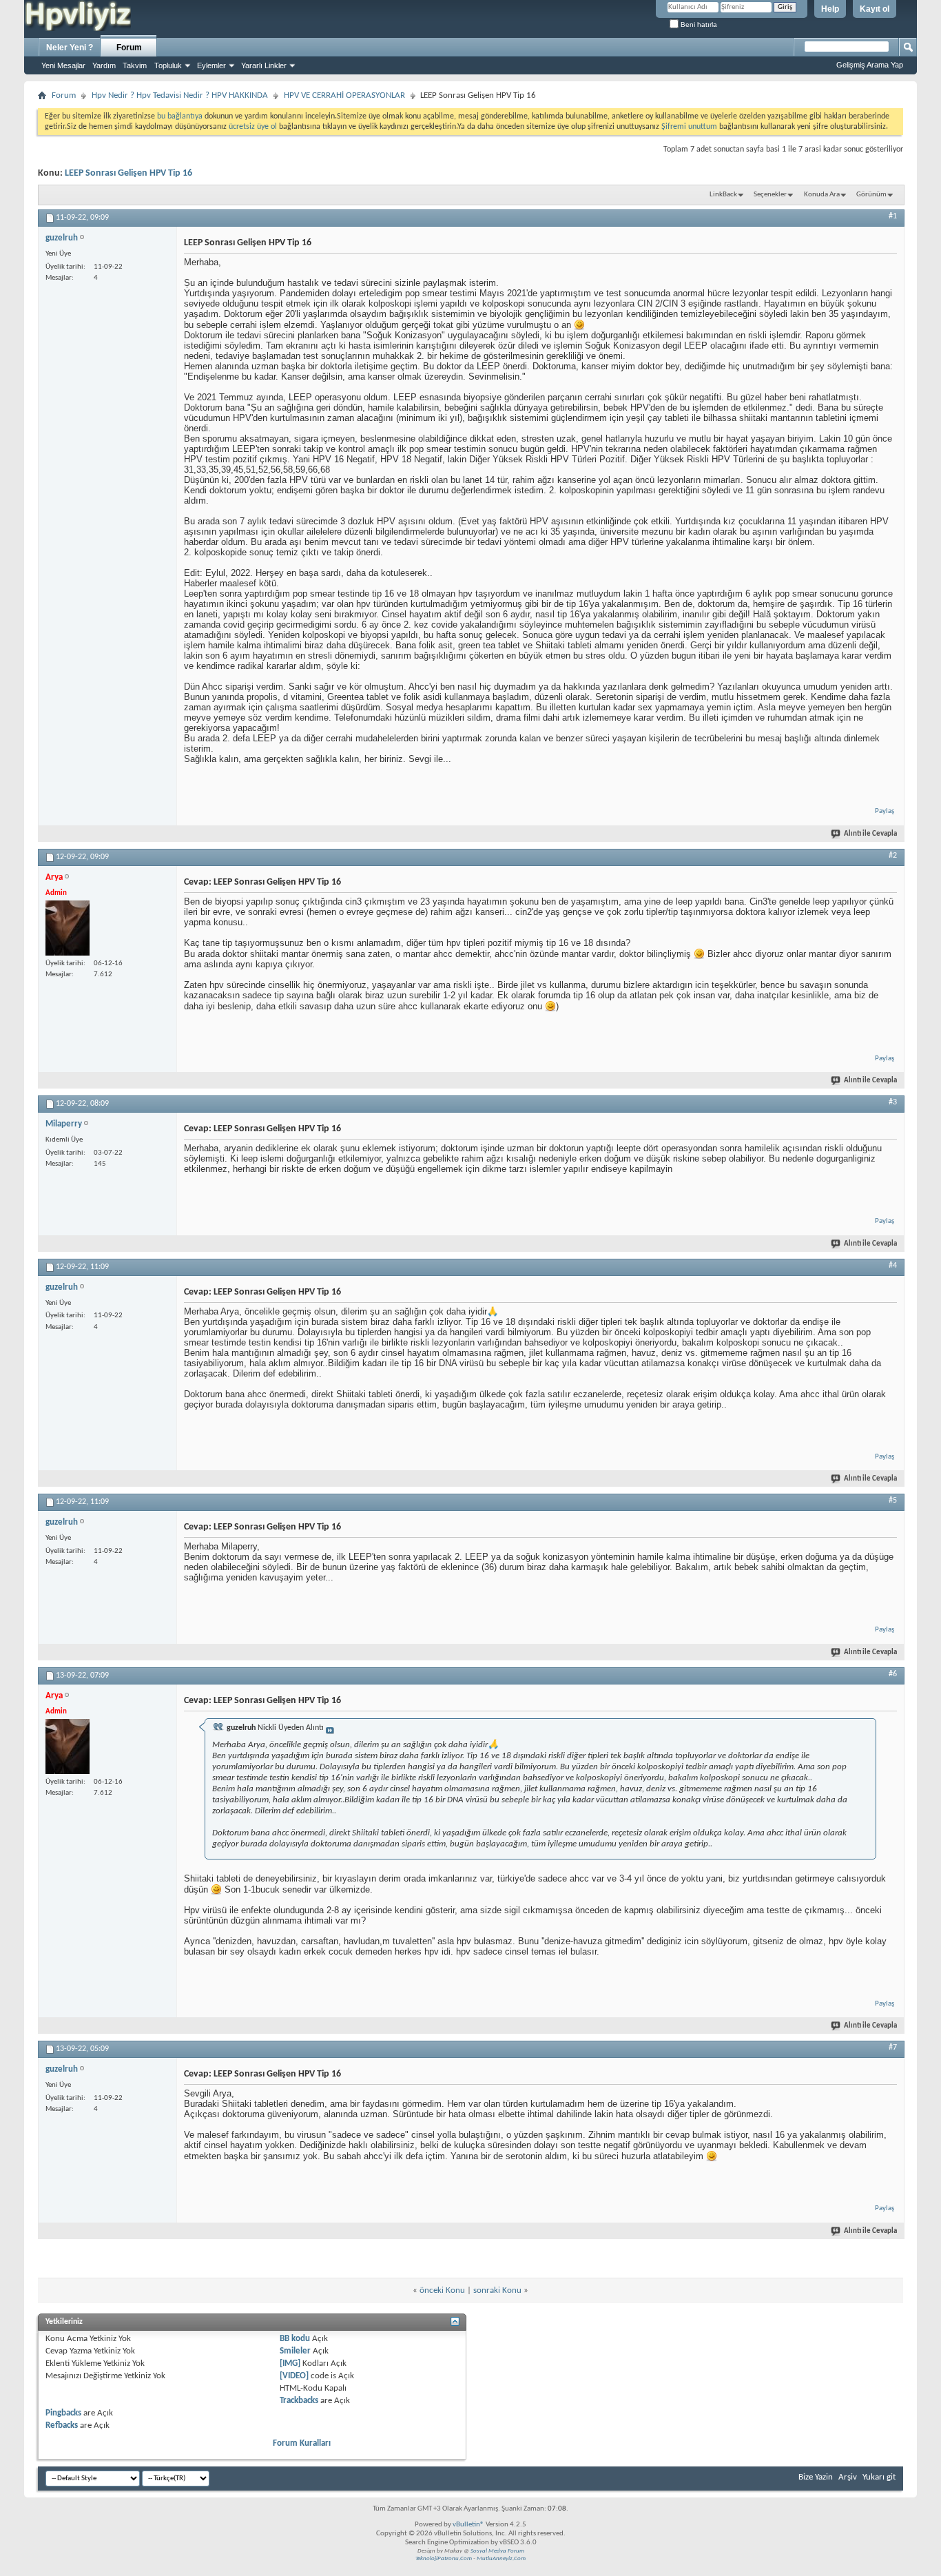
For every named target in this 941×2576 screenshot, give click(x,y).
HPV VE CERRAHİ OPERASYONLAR (344, 95)
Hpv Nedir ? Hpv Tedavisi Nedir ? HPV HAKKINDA (180, 95)
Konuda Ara (822, 195)
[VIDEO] (294, 2376)
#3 (893, 1102)
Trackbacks (299, 2401)
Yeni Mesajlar (63, 65)
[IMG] (290, 2363)
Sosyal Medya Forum (497, 2551)
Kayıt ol (875, 9)
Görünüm (871, 195)
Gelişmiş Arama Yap (870, 65)
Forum (129, 48)
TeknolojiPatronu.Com (444, 2558)
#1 (893, 216)
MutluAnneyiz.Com (501, 2558)
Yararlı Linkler (264, 65)
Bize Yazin (816, 2477)
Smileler (295, 2351)
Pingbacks (63, 2413)
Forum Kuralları (302, 2443)
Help (830, 9)
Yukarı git (879, 2477)
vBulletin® (468, 2525)
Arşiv (848, 2477)
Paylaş (885, 811)
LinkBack (723, 195)
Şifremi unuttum (689, 127)
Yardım (104, 65)
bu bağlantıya (180, 116)
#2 (893, 856)
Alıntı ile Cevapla (870, 834)
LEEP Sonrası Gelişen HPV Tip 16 (128, 173)
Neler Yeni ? (70, 48)
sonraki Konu (497, 2290)
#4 (893, 1266)
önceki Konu (442, 2290)
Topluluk (168, 65)
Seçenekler (770, 195)
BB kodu (295, 2339)
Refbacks (62, 2425)
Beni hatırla (698, 24)
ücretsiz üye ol (254, 127)
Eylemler (211, 65)
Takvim (135, 65)
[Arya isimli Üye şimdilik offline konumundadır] (68, 928)
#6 (893, 1674)
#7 (893, 2048)
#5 (893, 1501)
